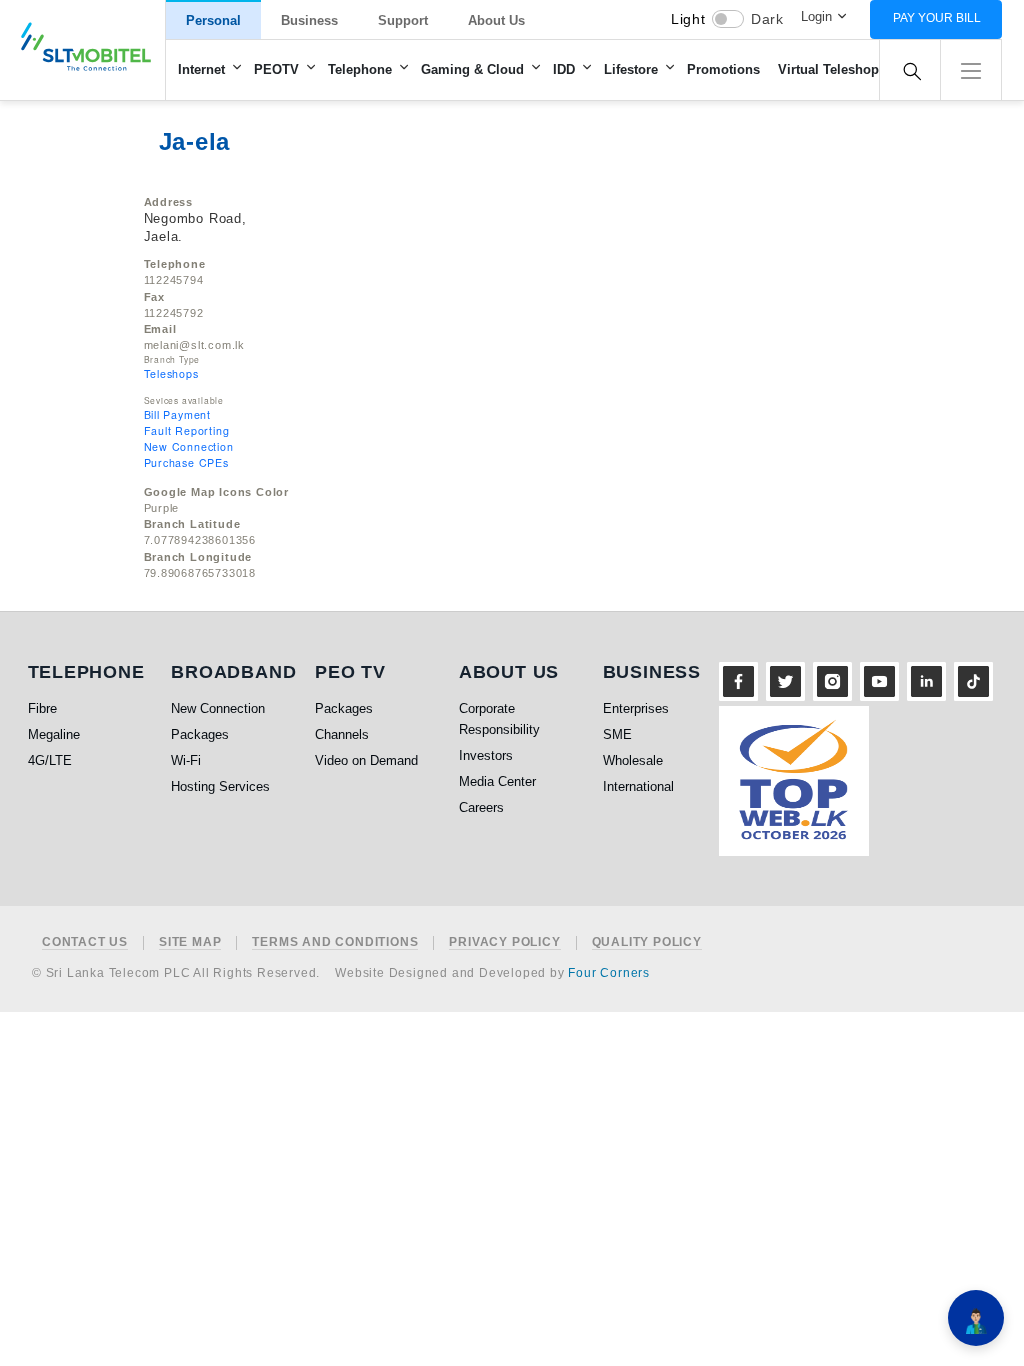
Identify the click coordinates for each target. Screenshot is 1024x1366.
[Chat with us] (976, 1318)
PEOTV (276, 69)
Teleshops (171, 373)
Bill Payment (178, 414)
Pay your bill (937, 18)
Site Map (190, 942)
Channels (342, 734)
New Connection (189, 446)
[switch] (728, 19)
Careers (481, 807)
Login (816, 16)
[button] (971, 68)
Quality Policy (647, 942)
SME (617, 734)
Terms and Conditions (335, 942)
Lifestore (631, 69)
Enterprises (636, 708)
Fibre (42, 708)
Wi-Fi (186, 760)
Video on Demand (366, 760)
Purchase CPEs (186, 462)
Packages (200, 734)
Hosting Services (220, 786)
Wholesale (633, 760)
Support (403, 20)
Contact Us (85, 942)
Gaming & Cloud (472, 69)
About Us (496, 20)
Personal (213, 20)
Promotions (723, 69)
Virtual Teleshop (828, 69)
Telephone (360, 69)
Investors (486, 755)
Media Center (497, 781)
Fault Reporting (187, 430)
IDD (564, 69)
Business (309, 20)
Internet (201, 69)
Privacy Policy (504, 942)
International (638, 786)
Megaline (54, 734)
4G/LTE (50, 760)
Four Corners (609, 973)
